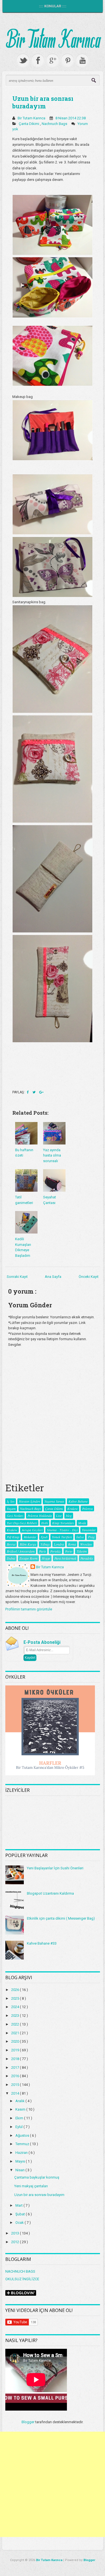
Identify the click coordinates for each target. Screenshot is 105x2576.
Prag (91, 1537)
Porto (69, 1551)
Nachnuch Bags (55, 124)
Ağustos (23, 2135)
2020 (16, 2041)
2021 (16, 2033)
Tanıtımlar (89, 1530)
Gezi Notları (15, 1515)
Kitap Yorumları (63, 1523)
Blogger (28, 2422)
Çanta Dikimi (29, 124)
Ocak (20, 2223)
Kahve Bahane (78, 1501)
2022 (16, 2024)
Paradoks (87, 1558)
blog (69, 1515)
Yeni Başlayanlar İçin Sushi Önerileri (55, 1868)
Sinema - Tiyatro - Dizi (62, 1530)
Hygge (46, 1558)
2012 (16, 2242)
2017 (16, 2068)
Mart (19, 2205)
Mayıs (21, 2161)
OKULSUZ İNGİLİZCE (22, 2279)
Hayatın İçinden (29, 1501)
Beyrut (11, 1544)
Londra (59, 1544)
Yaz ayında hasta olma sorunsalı (52, 1155)
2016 (16, 2076)
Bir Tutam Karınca (50, 1567)
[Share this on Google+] (41, 1092)
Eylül (19, 2127)
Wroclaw (86, 1544)
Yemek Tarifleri (62, 1537)
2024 (16, 2007)
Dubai (11, 1558)
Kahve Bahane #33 (42, 1943)
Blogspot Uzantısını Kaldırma (50, 1893)
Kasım (21, 2109)
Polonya (87, 1508)
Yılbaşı (45, 1544)
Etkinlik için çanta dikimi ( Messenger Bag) (61, 1918)
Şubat (21, 2214)
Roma (72, 1544)
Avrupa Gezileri (32, 1530)
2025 (16, 1998)
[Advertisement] (53, 2484)
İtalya (80, 1537)
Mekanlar (30, 1537)
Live (59, 1515)
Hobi (45, 1523)
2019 (16, 2050)
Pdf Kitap (13, 1537)
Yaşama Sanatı (54, 1501)
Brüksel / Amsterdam (21, 1551)
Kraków (12, 1530)
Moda (82, 1523)
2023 (16, 2016)
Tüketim (82, 1551)
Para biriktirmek (65, 1558)
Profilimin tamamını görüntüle (29, 1609)
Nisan (20, 2170)
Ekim (20, 2118)
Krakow (73, 1508)
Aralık (20, 2101)
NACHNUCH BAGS (20, 2271)
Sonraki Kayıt (17, 1277)
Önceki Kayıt (89, 1277)
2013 (16, 2233)
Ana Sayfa (53, 1277)
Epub (44, 1537)
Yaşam (11, 1508)
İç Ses (11, 1501)
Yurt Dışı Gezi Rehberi (22, 1523)
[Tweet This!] (34, 1092)
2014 (16, 2093)
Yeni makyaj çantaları (31, 2186)
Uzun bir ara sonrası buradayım (43, 102)
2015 (16, 2085)
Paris (42, 1551)
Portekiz (55, 1551)
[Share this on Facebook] (28, 1092)
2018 (16, 2059)
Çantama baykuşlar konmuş (37, 2177)
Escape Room (28, 1558)
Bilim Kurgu (28, 1544)
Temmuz (23, 2144)
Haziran (22, 2153)
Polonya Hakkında (40, 1515)
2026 (16, 1990)
